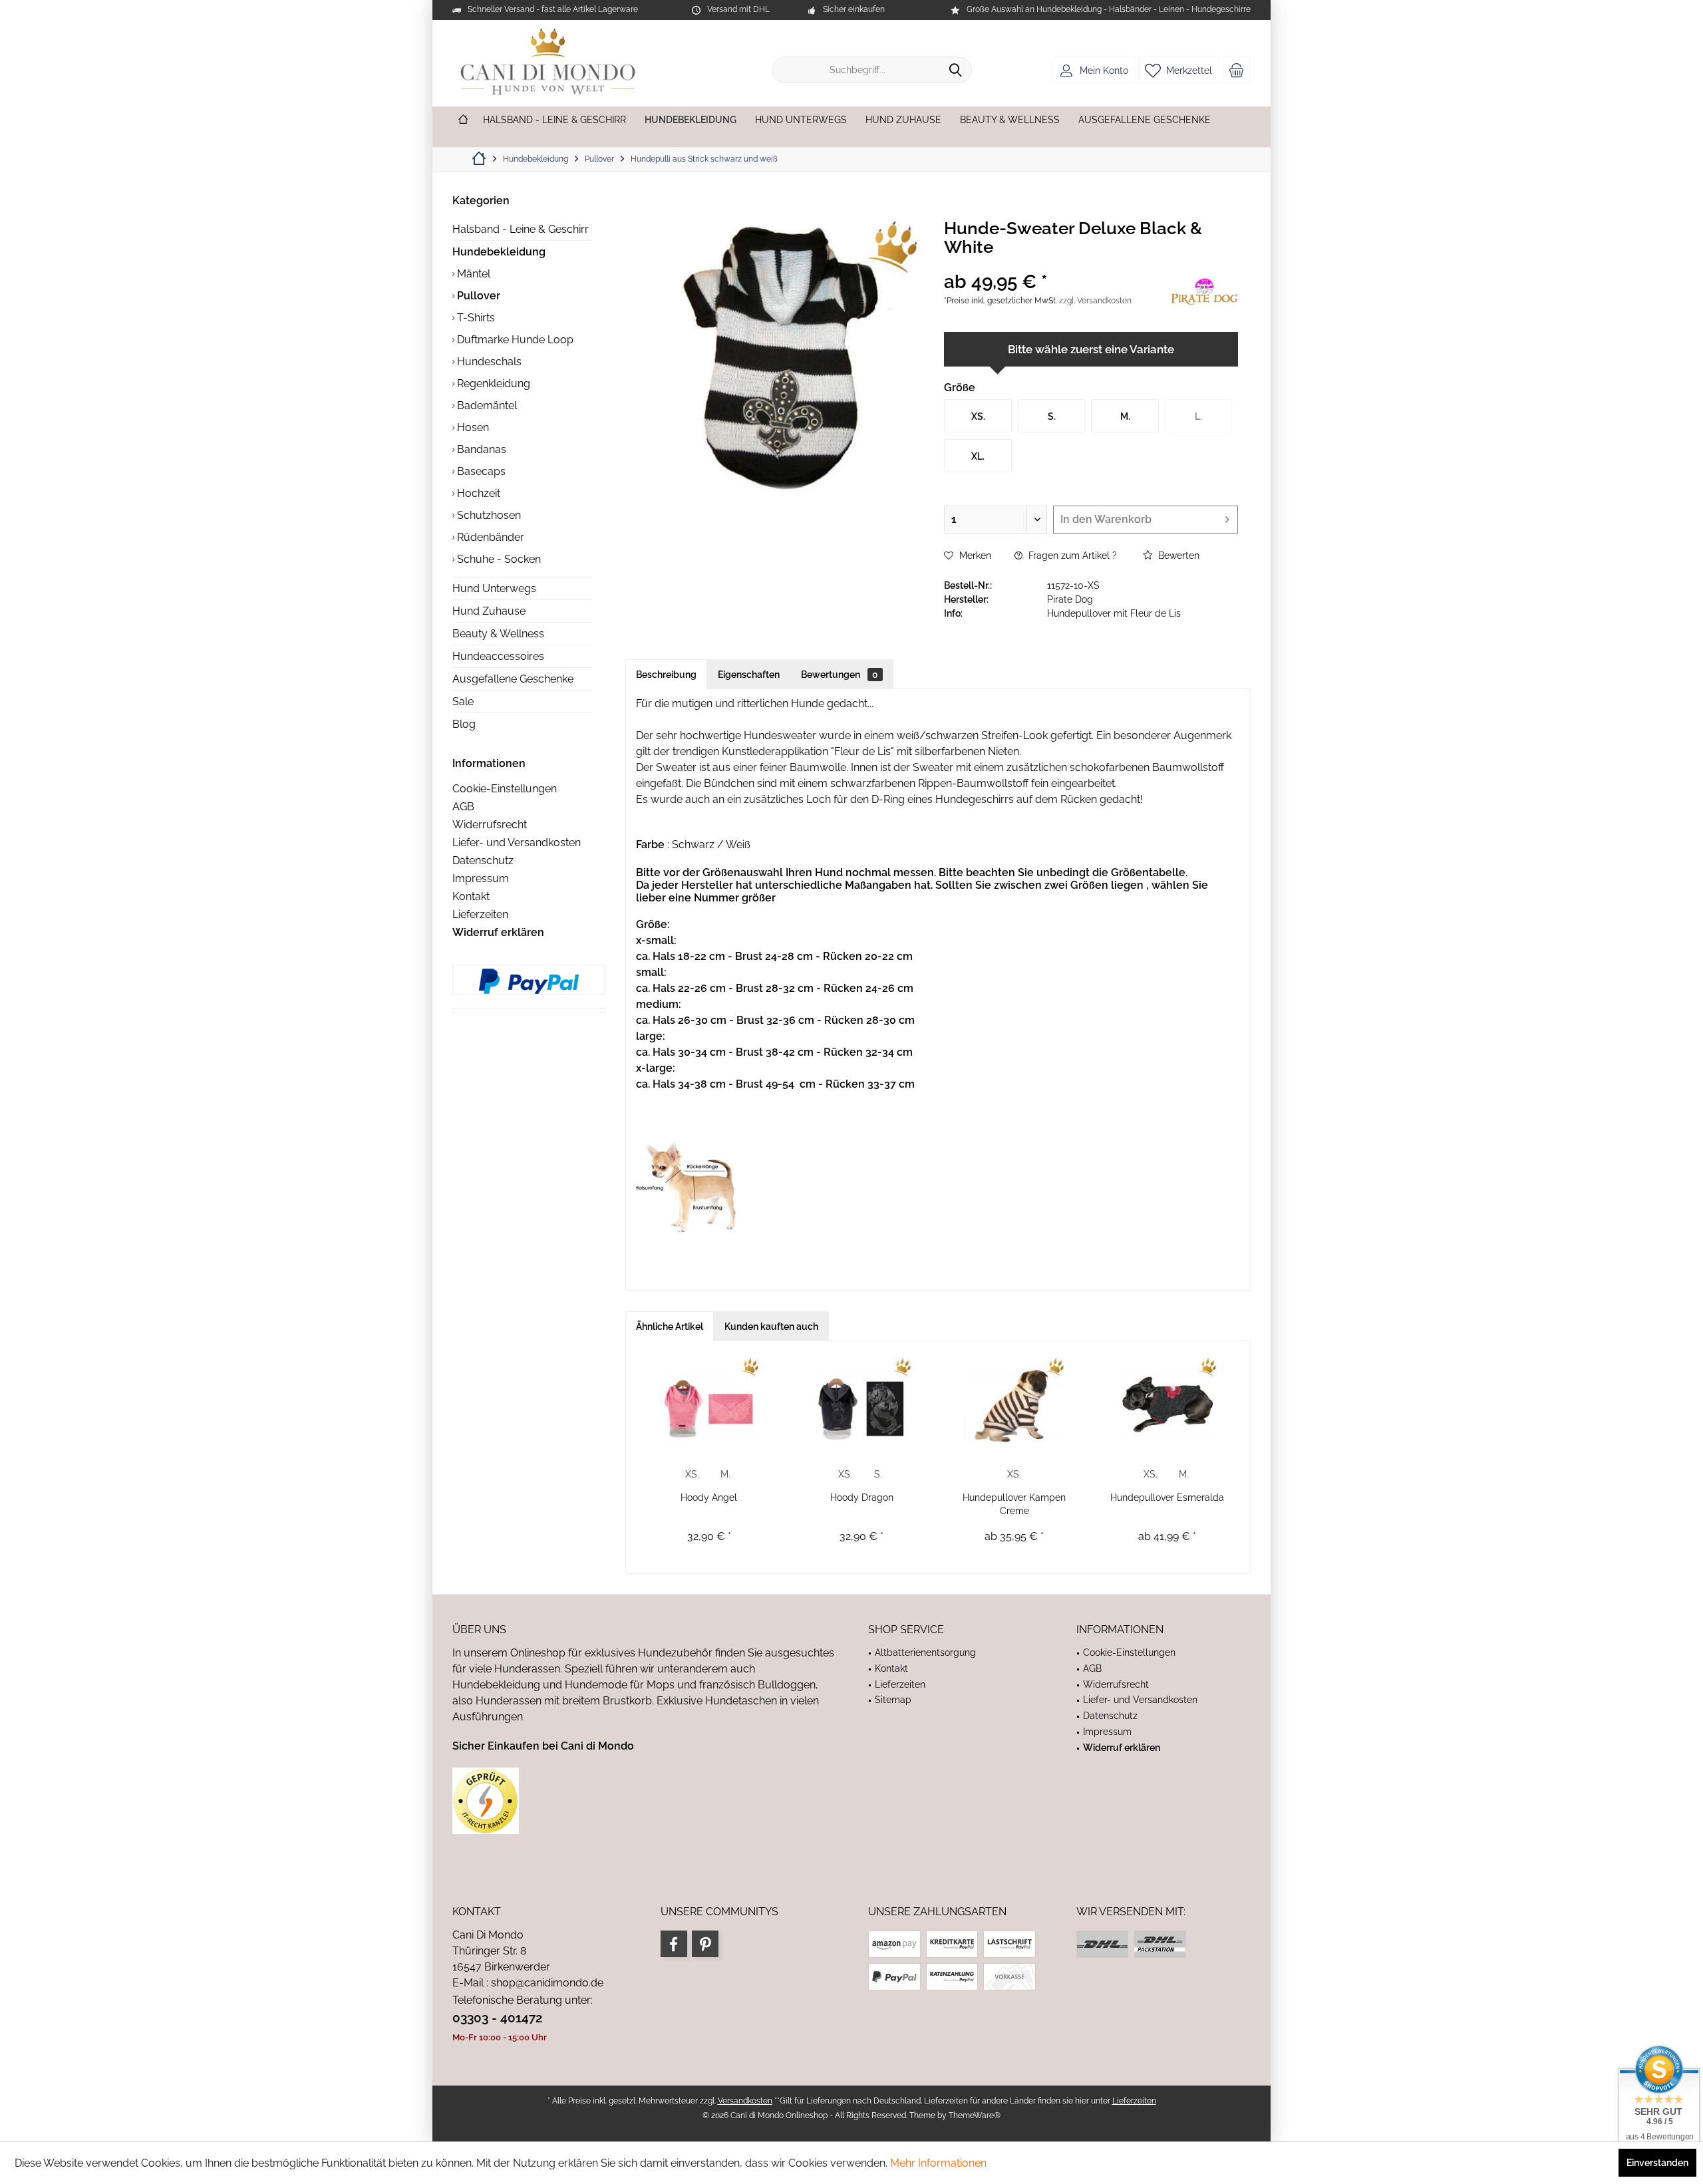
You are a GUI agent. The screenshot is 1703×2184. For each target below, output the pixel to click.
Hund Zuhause (489, 611)
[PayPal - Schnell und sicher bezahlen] (529, 981)
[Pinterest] (705, 1944)
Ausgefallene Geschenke (513, 679)
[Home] (463, 120)
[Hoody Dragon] (862, 1404)
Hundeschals (488, 362)
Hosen (472, 427)
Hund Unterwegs (494, 588)
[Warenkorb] (1237, 70)
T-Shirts (475, 318)
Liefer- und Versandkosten (517, 843)
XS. (692, 1474)
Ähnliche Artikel (670, 1326)
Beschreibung (666, 675)
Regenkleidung (492, 384)
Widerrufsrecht (490, 825)
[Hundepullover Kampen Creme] (1014, 1404)
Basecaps (480, 471)
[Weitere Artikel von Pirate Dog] (1205, 293)
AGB (463, 807)
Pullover (477, 296)
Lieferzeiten (480, 914)
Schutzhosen (488, 515)
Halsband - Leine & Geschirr (521, 229)
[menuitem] (1237, 70)
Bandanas (480, 449)
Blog (464, 724)
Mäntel (472, 274)
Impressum (481, 878)
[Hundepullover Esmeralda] (1167, 1404)
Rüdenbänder (489, 537)
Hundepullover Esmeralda (1167, 1497)
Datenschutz (483, 860)
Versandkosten (745, 2101)
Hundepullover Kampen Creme (1014, 1504)
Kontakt (471, 896)
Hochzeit (477, 493)
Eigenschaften (749, 675)
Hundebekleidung (499, 252)
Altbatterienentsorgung (925, 1652)
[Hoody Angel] (709, 1404)
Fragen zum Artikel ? (1071, 555)
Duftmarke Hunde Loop (514, 340)
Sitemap (893, 1700)
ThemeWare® (975, 2115)
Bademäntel (486, 405)
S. (878, 1474)
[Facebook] (674, 1944)
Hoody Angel (709, 1497)
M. (725, 1474)
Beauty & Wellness (498, 634)
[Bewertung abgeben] (1056, 264)
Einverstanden (1657, 2163)
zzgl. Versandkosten (1095, 301)
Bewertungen (840, 675)
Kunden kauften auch (771, 1326)
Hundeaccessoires (498, 656)
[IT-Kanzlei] (644, 1801)
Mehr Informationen (938, 2163)
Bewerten (1177, 555)
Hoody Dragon (862, 1497)
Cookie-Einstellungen (505, 789)
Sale (463, 702)
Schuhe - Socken (498, 559)
